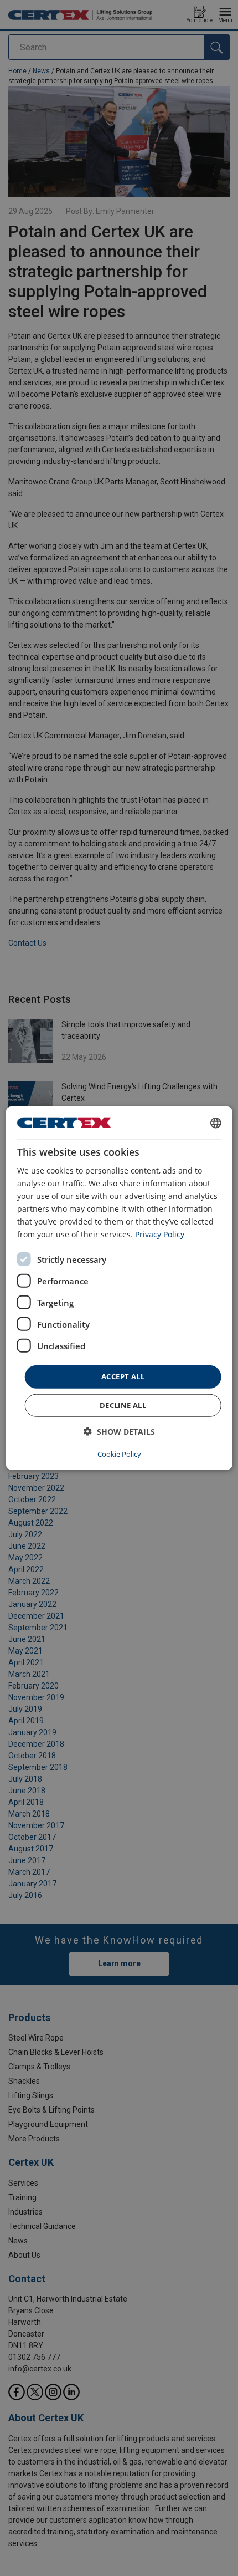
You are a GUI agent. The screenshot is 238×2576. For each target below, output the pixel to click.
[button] (119, 1432)
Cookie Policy (119, 1454)
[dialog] (119, 1288)
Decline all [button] (123, 1405)
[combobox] (215, 1123)
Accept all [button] (123, 1376)
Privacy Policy (160, 1234)
